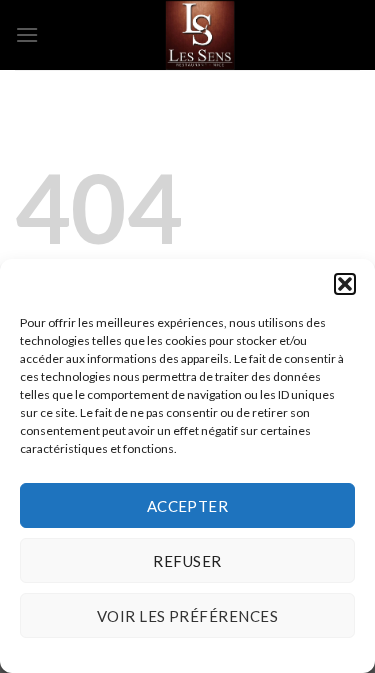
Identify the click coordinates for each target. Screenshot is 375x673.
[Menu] (27, 34)
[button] (345, 284)
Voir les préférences (187, 616)
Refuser (187, 561)
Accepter (188, 506)
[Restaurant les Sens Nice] (199, 35)
